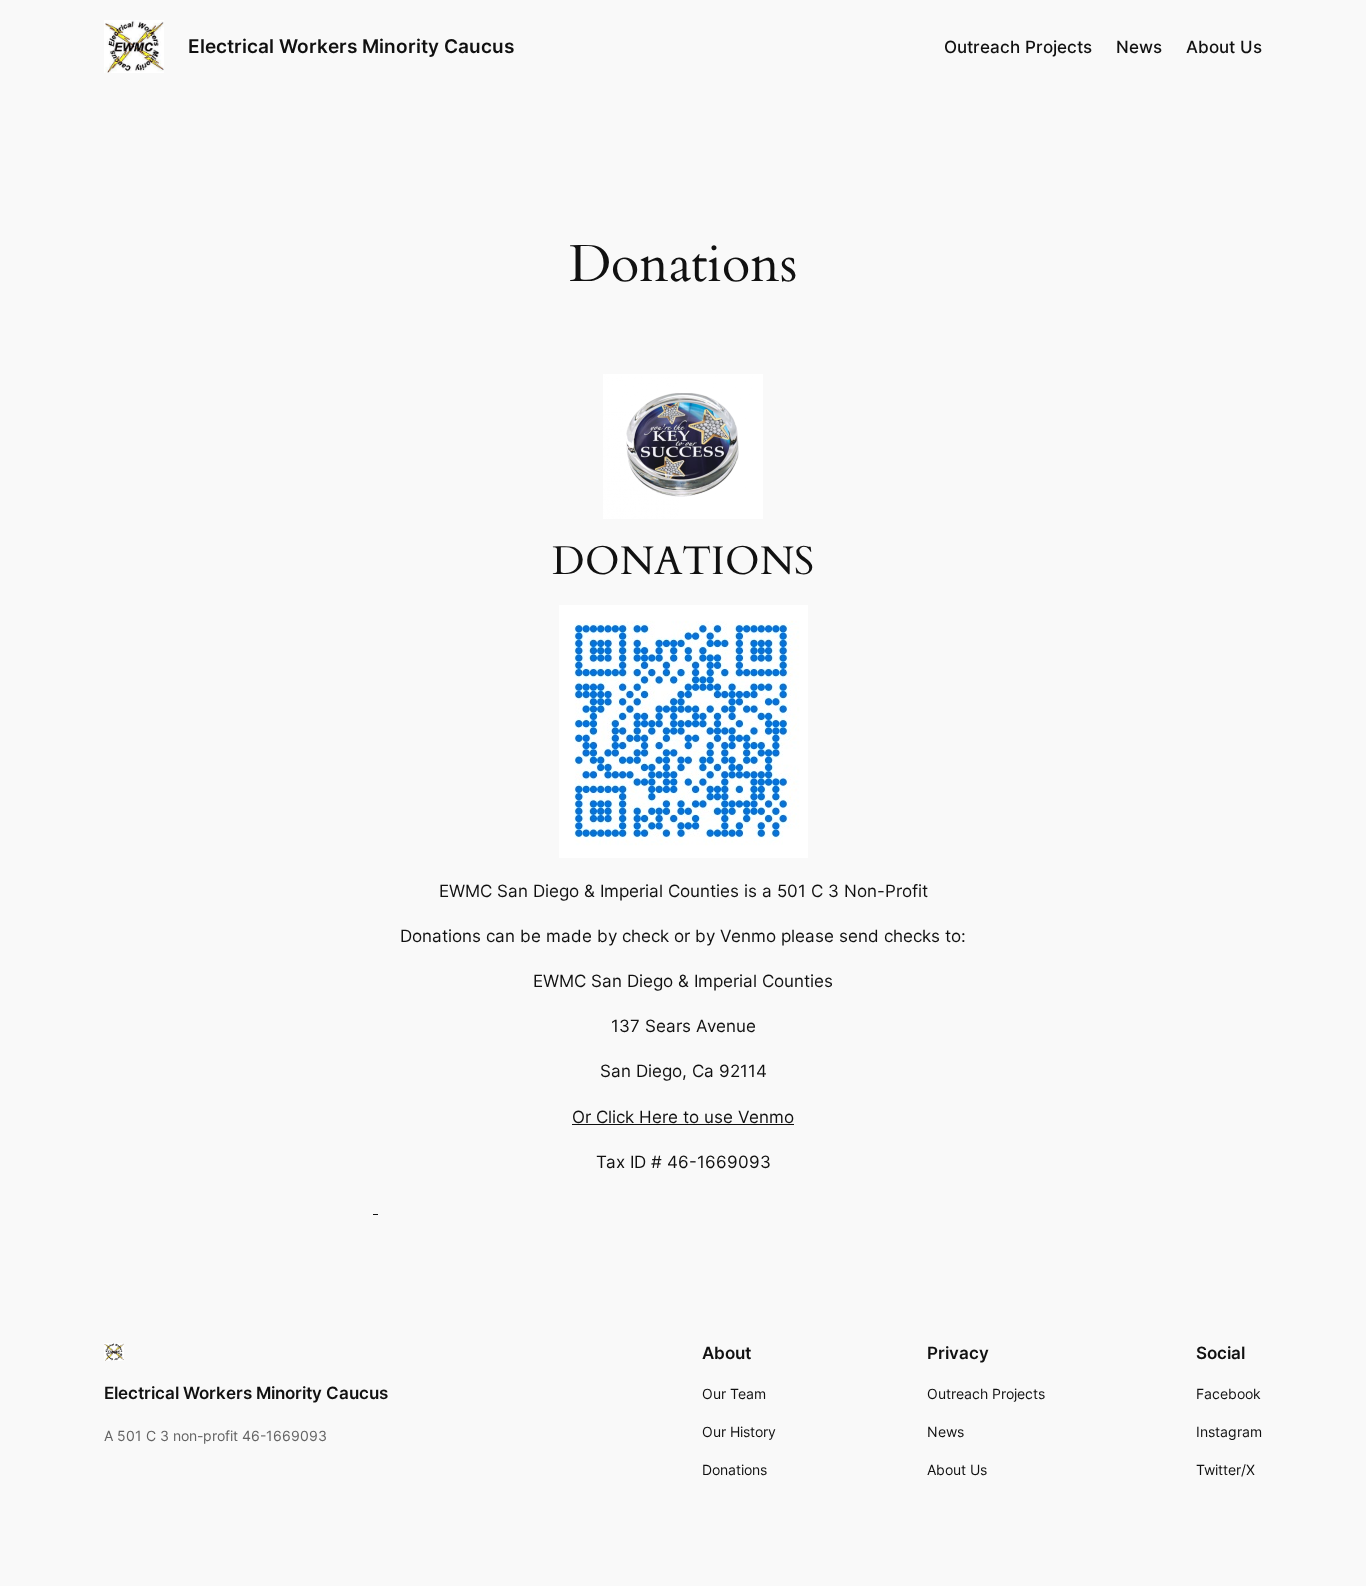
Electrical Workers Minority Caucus (351, 46)
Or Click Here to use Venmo (683, 1117)
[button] (375, 1207)
